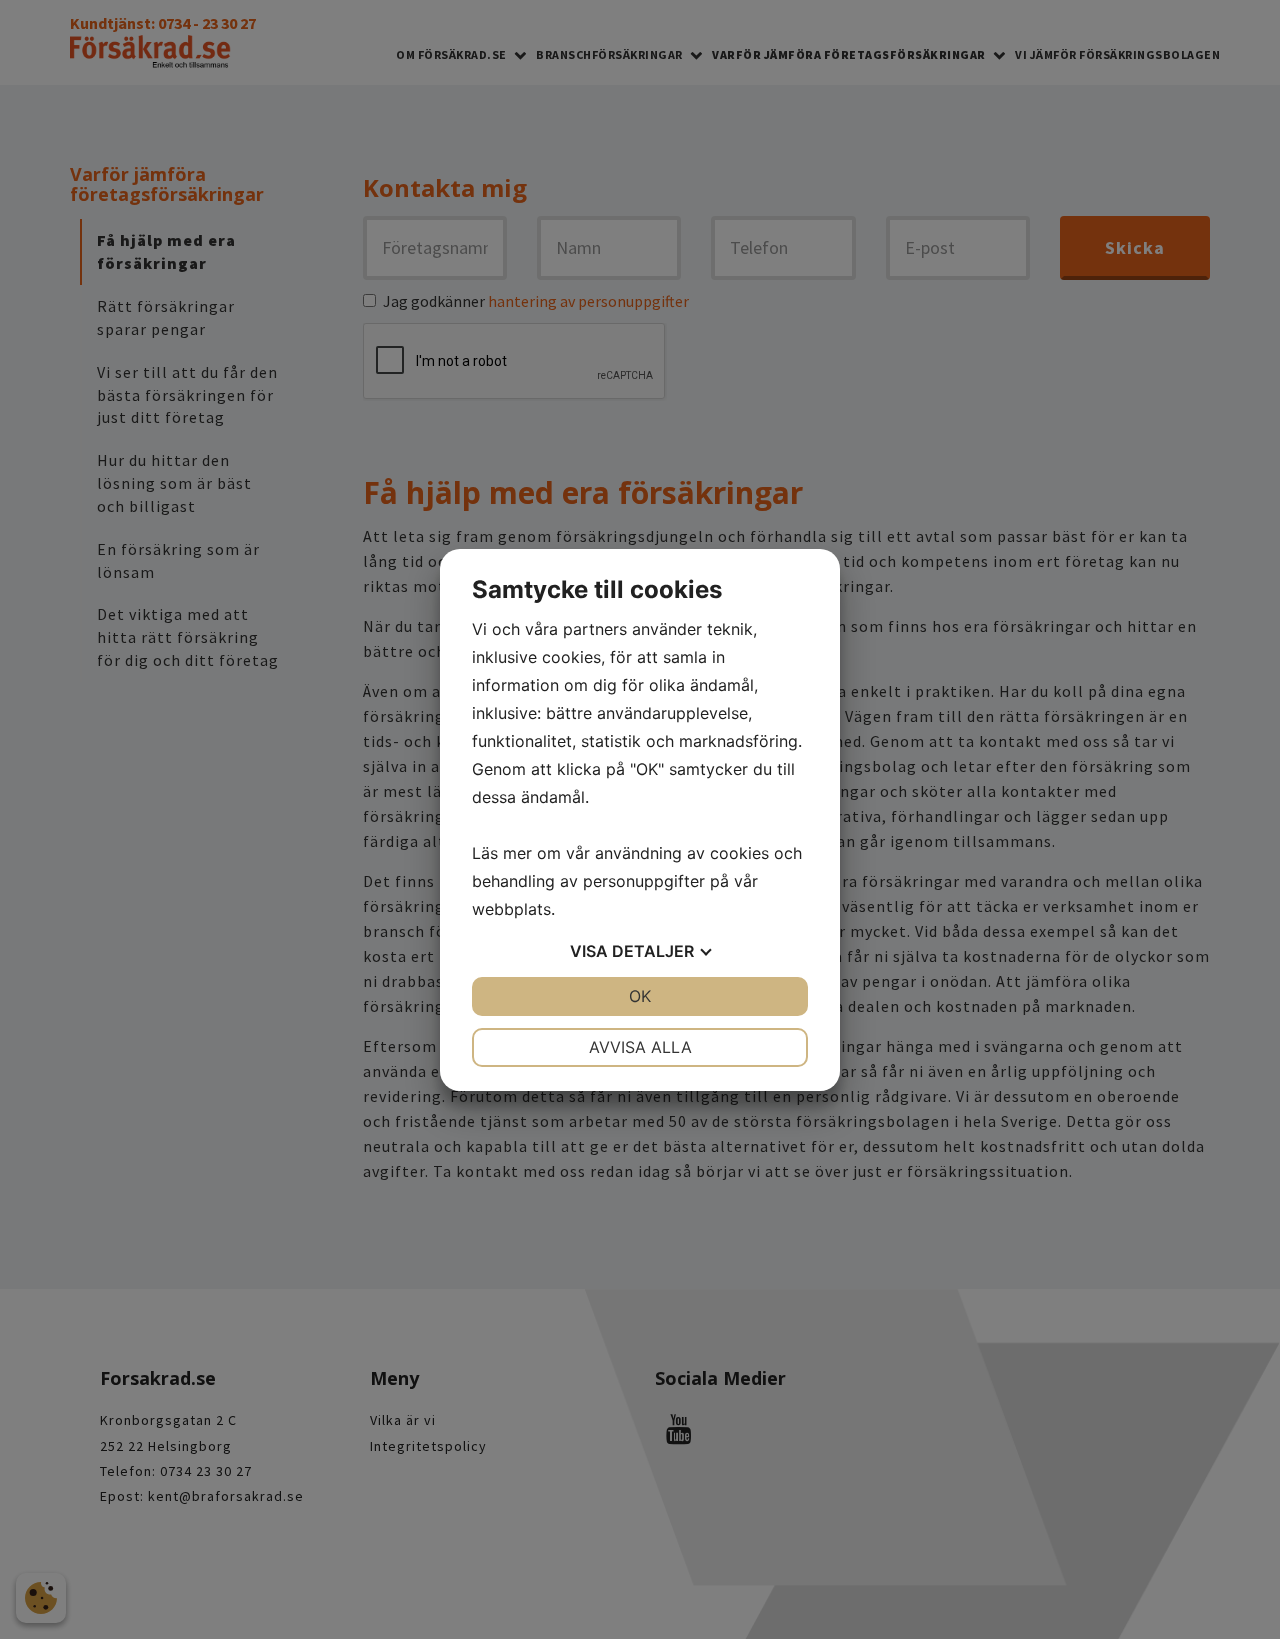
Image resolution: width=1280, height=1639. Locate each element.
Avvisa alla (640, 1047)
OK (640, 996)
